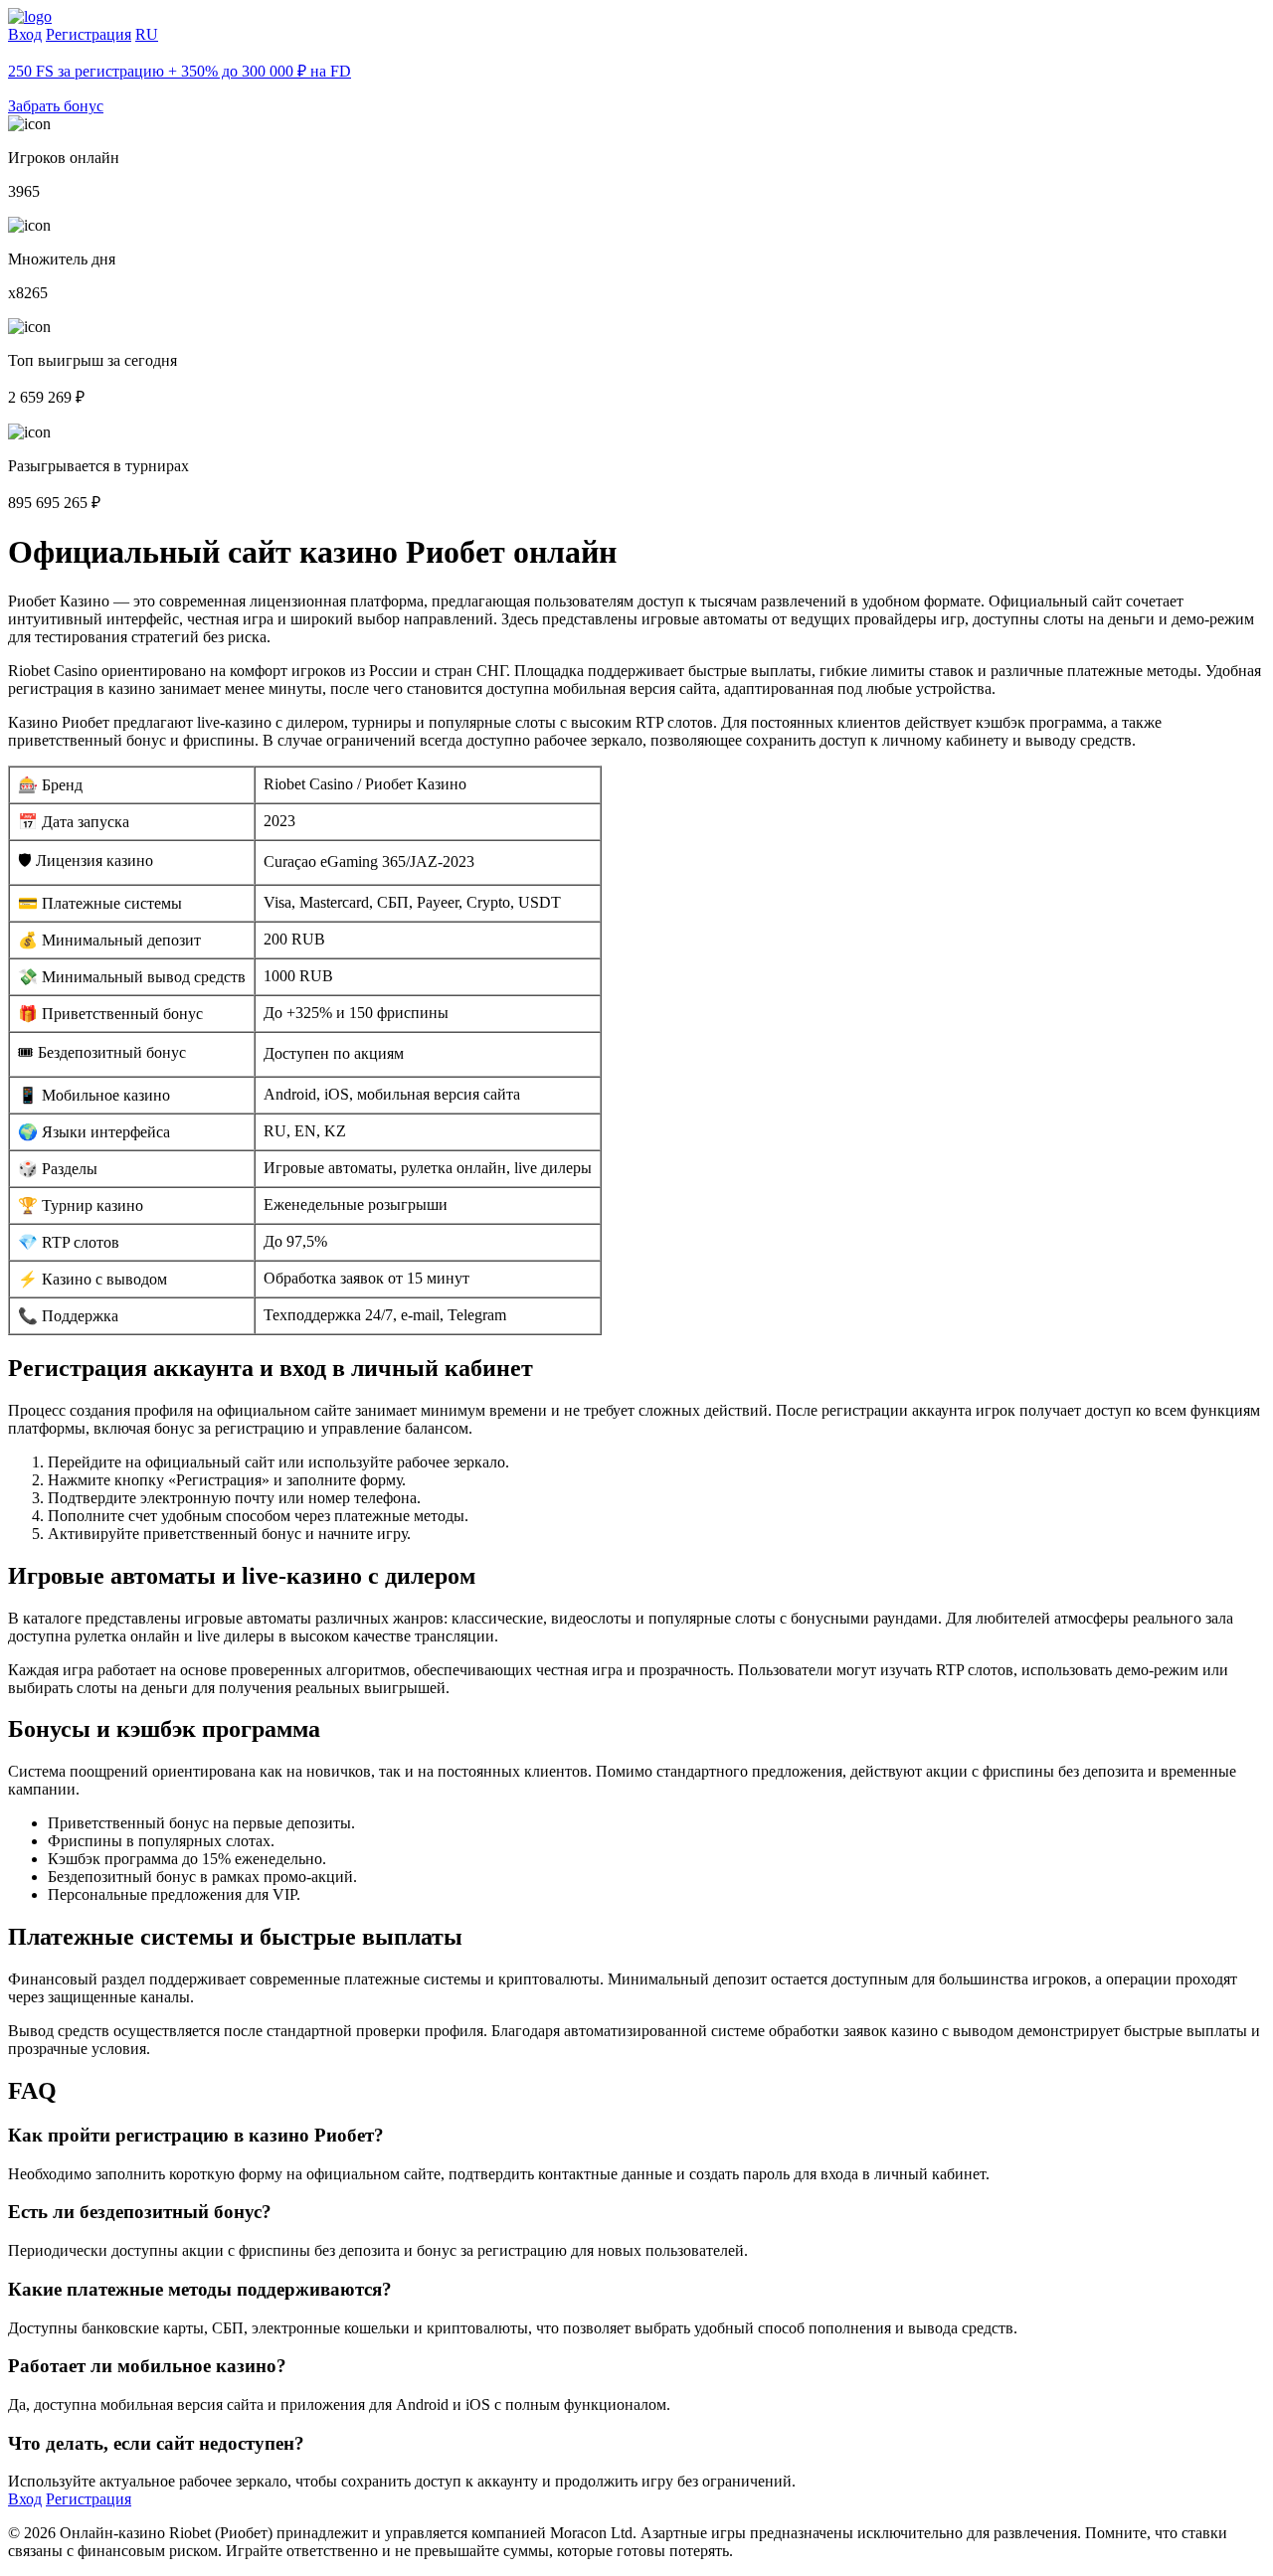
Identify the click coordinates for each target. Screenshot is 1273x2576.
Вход (25, 34)
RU (147, 34)
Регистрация (89, 34)
